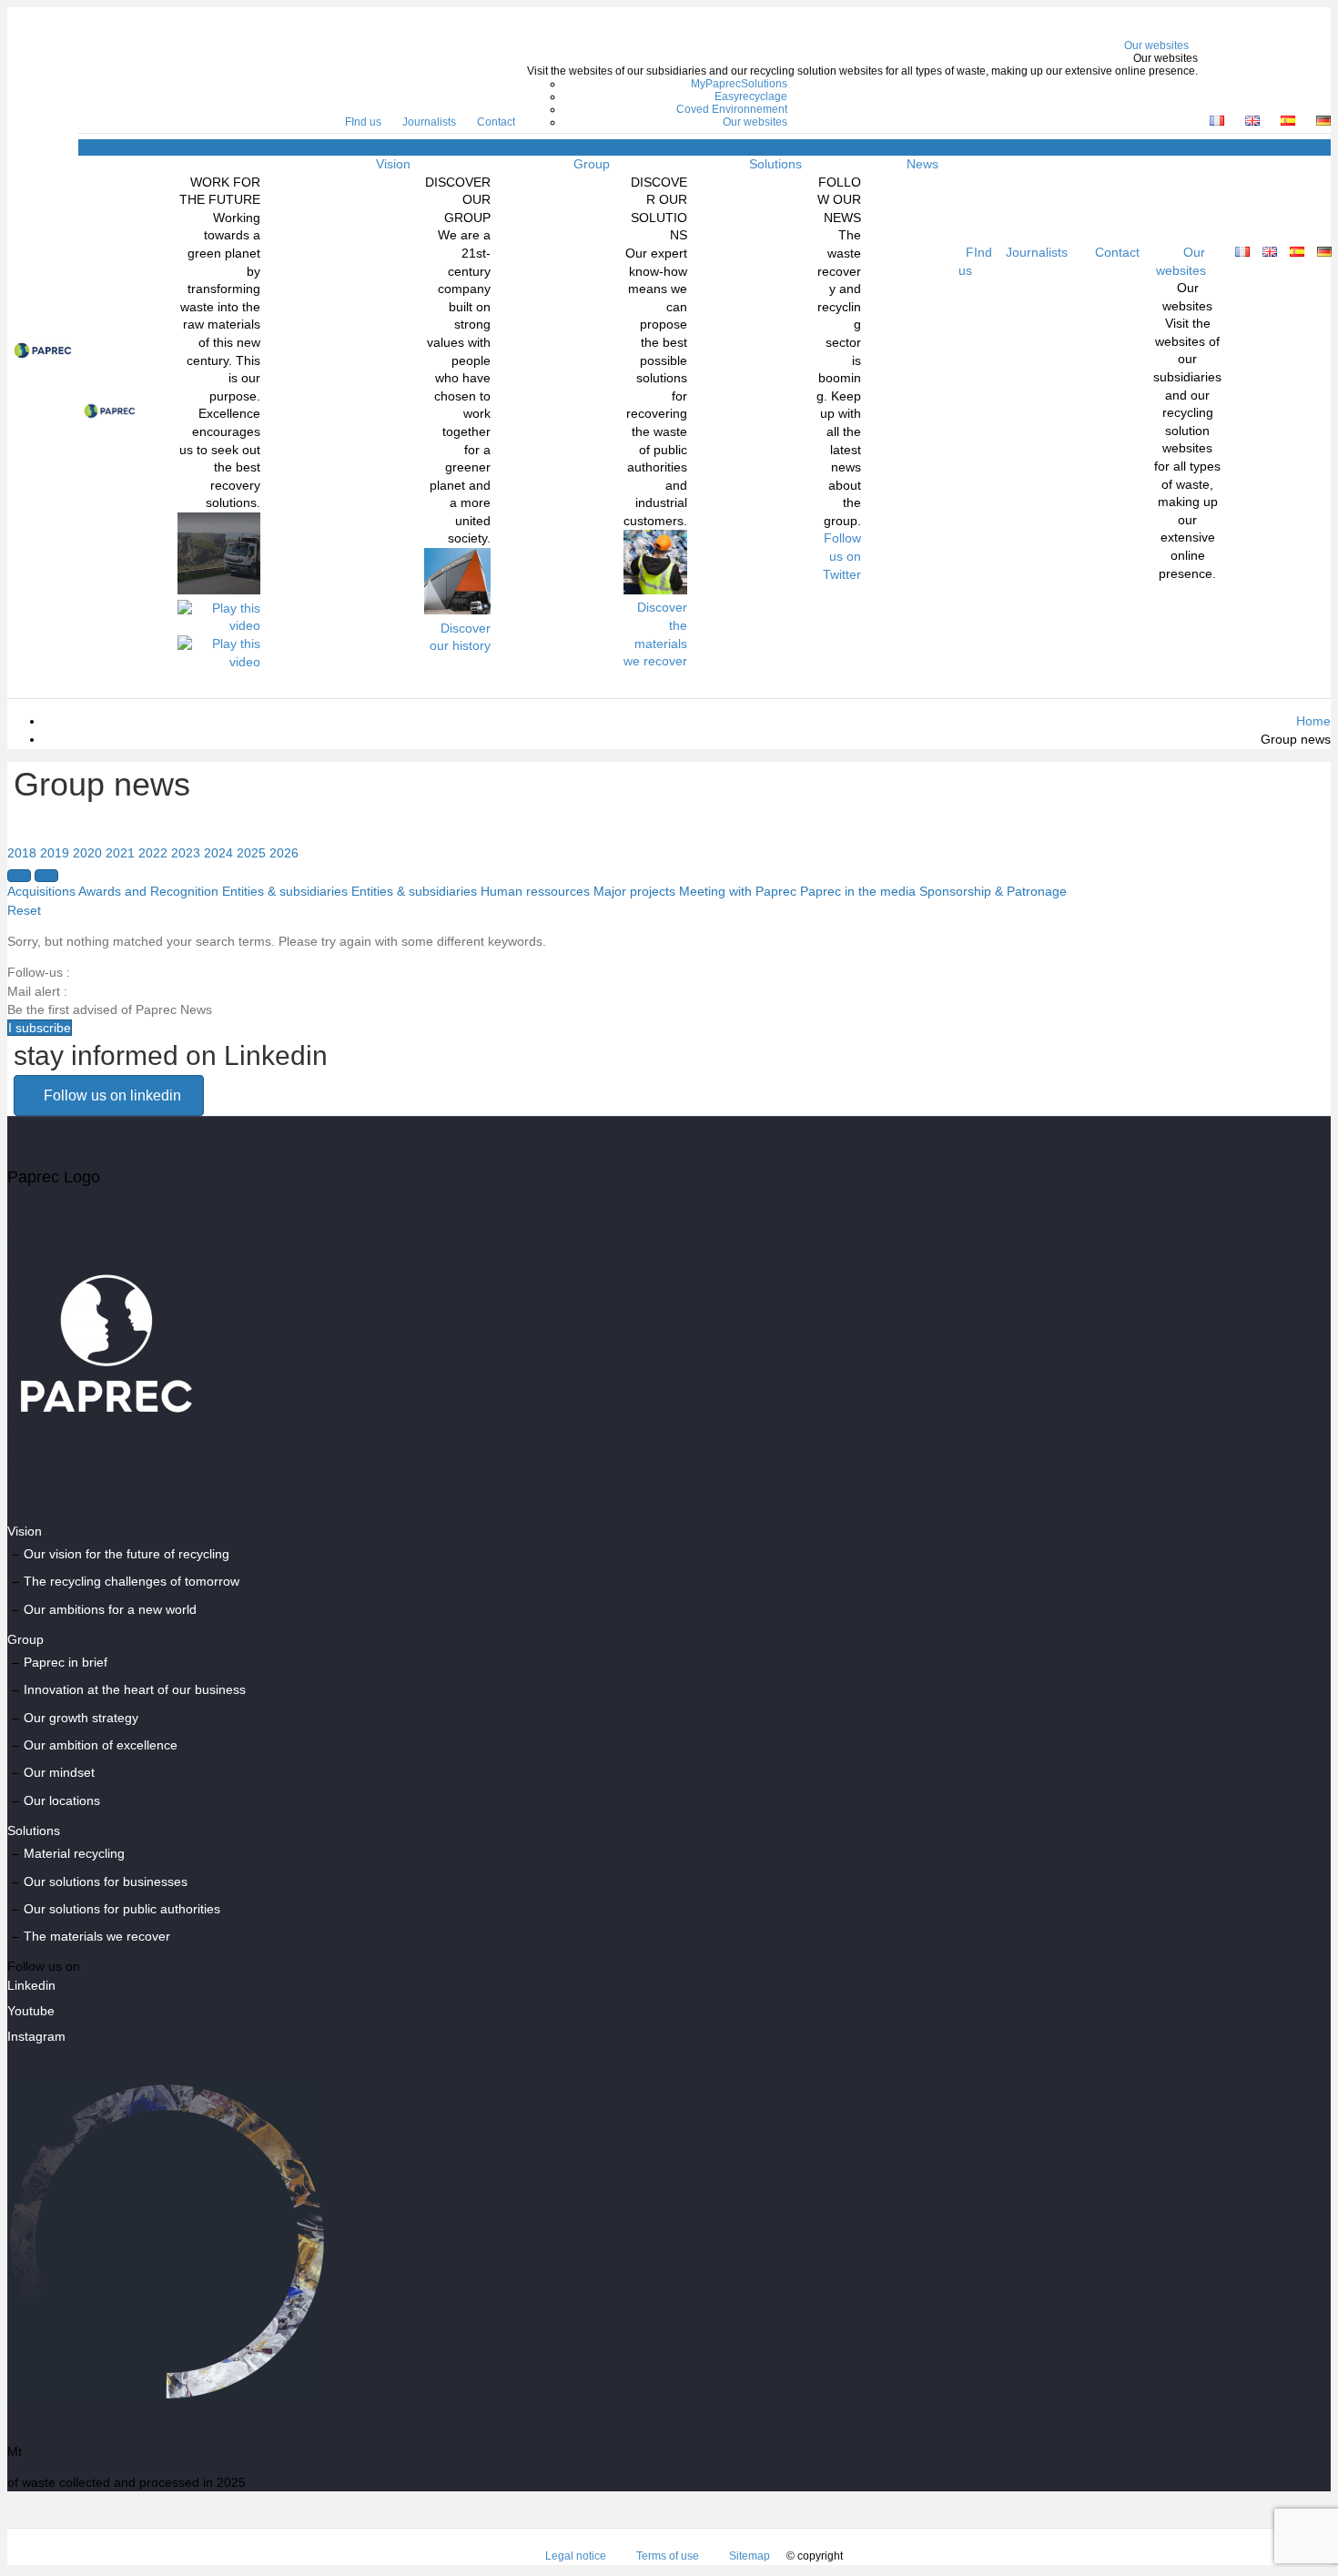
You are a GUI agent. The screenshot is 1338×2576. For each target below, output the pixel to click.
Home (1313, 721)
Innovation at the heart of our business (135, 1689)
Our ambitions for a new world (110, 1609)
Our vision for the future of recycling (127, 1554)
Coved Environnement (732, 109)
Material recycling (74, 1853)
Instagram (36, 2036)
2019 (55, 853)
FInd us (363, 122)
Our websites (1156, 46)
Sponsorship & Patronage (993, 891)
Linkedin (31, 1985)
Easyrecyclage (751, 96)
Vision (393, 164)
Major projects (634, 891)
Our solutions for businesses (106, 1881)
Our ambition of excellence (101, 1745)
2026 (284, 853)
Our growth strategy (81, 1718)
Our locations (62, 1800)
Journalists (429, 122)
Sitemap (750, 2556)
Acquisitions (41, 891)
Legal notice (576, 2556)
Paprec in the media (858, 891)
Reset (24, 910)
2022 (153, 853)
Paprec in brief (66, 1662)
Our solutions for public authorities (122, 1909)
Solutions (775, 164)
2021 (120, 853)
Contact (496, 122)
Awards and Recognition (148, 891)
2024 (218, 853)
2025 (251, 853)
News (922, 164)
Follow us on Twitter (842, 556)
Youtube (31, 2011)
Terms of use (668, 2556)
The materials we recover (97, 1936)
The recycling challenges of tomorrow (132, 1581)
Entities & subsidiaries (285, 891)
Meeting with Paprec (738, 891)
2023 (186, 853)
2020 (87, 853)
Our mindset (59, 1772)
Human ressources (535, 891)
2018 (22, 853)
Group (592, 164)
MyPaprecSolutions (739, 84)
